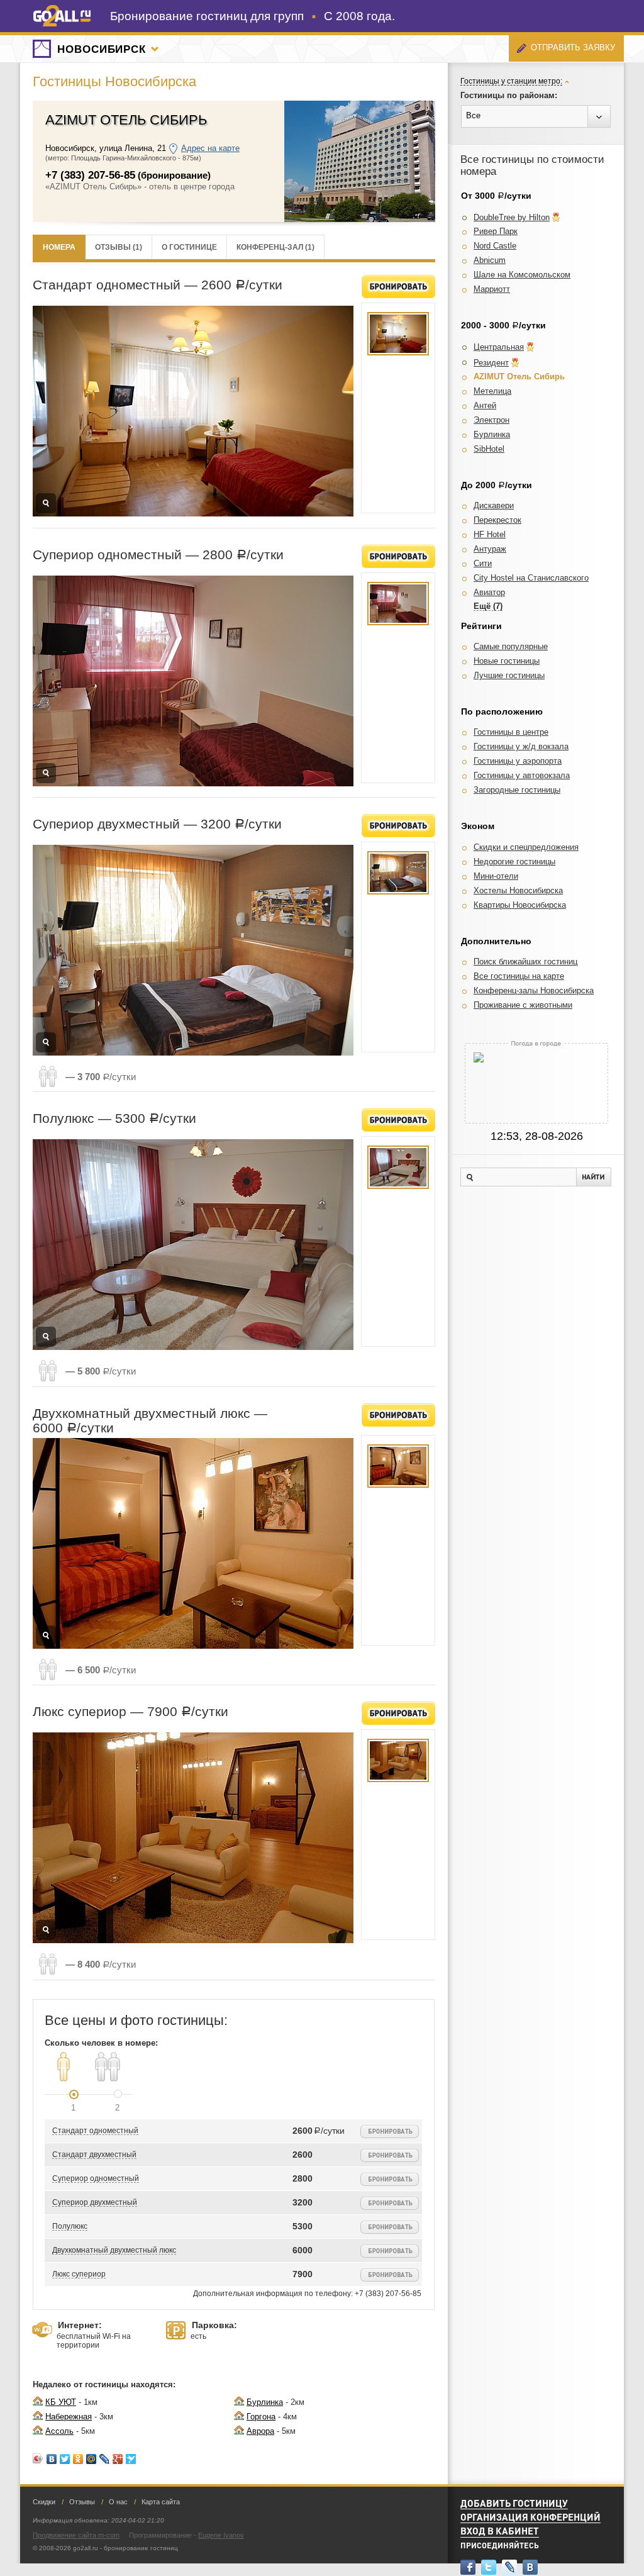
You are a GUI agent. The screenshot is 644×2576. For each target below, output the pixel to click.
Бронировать (398, 287)
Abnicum (490, 260)
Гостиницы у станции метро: (511, 81)
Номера (59, 247)
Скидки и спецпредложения (526, 847)
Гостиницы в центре (511, 732)
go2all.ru (62, 16)
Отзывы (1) (119, 247)
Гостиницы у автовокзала (522, 775)
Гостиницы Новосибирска (114, 81)
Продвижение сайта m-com (76, 2535)
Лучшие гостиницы (509, 675)
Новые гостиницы (507, 661)
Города (155, 49)
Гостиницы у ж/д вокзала (521, 746)
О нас (118, 2502)
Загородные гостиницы (517, 790)
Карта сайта (161, 2502)
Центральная (499, 347)
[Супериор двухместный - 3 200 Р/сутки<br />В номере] (398, 873)
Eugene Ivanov (221, 2535)
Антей (485, 405)
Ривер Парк (496, 231)
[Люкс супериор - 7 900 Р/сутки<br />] (398, 1760)
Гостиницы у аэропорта (518, 761)
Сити (483, 563)
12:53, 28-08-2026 (537, 1136)
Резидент (491, 363)
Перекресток (497, 520)
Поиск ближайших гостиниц (525, 962)
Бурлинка (265, 2402)
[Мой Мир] (92, 2459)
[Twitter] (65, 2459)
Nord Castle (495, 246)
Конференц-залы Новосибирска (534, 990)
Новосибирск (102, 49)
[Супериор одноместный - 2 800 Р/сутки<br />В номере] (398, 604)
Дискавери (494, 505)
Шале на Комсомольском (522, 275)
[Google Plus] (118, 2459)
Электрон (491, 420)
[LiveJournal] (105, 2459)
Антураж (490, 549)
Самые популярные (511, 646)
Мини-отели (496, 876)
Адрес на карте (210, 148)
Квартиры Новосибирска (520, 905)
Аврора (260, 2431)
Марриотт (492, 289)
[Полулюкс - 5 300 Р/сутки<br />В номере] (398, 1167)
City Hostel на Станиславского (531, 578)
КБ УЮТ (61, 2402)
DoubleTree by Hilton (512, 217)
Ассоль (59, 2431)
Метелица (492, 391)
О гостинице (189, 247)
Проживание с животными (523, 1005)
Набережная (69, 2417)
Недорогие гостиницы (514, 861)
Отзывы (82, 2502)
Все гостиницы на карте (519, 976)
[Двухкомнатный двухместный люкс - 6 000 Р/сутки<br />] (398, 1466)
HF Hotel (490, 534)
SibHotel (489, 449)
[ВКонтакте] (52, 2459)
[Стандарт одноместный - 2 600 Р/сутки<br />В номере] (398, 334)
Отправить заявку (573, 47)
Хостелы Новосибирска (518, 890)
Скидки (44, 2502)
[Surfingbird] (131, 2459)
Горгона (261, 2417)
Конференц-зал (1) (275, 247)
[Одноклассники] (78, 2459)
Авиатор (489, 592)
